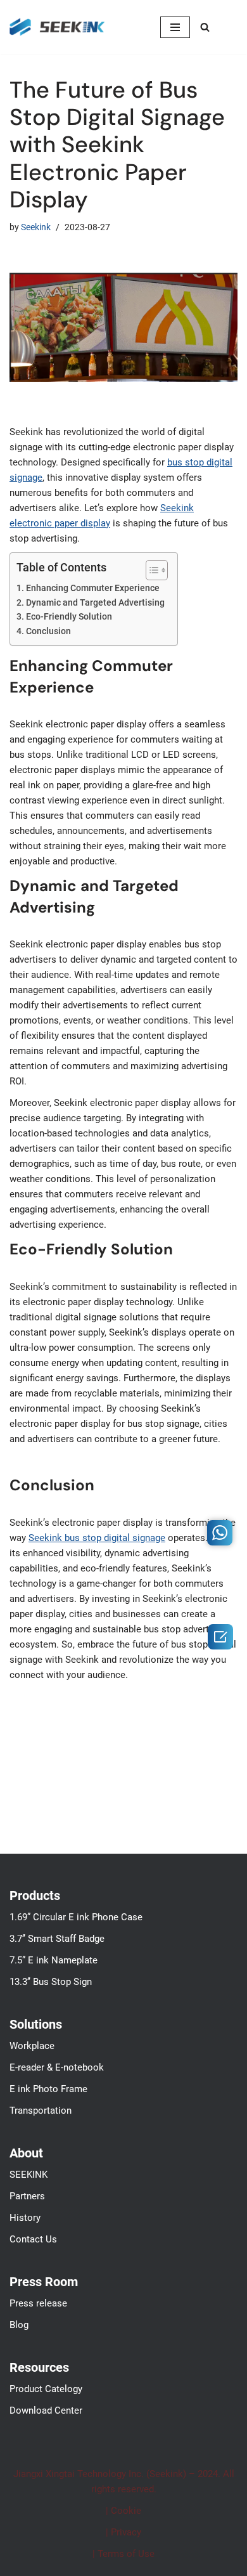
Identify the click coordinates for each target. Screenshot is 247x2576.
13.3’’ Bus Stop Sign (51, 1982)
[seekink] (57, 27)
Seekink (36, 227)
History (25, 2218)
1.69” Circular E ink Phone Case (76, 1917)
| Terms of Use (123, 2554)
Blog (19, 2325)
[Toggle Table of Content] (150, 570)
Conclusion (48, 631)
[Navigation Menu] (175, 27)
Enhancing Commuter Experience (93, 588)
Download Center (46, 2410)
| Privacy (123, 2532)
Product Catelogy (46, 2389)
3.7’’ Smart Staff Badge (57, 1939)
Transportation (41, 2111)
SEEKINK (28, 2175)
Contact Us (33, 2239)
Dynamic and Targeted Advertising (95, 602)
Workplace (32, 2046)
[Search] (205, 27)
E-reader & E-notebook (57, 2067)
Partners (27, 2196)
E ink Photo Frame (48, 2089)
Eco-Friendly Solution (69, 616)
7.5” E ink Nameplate (54, 1960)
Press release (38, 2303)
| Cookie (123, 2511)
